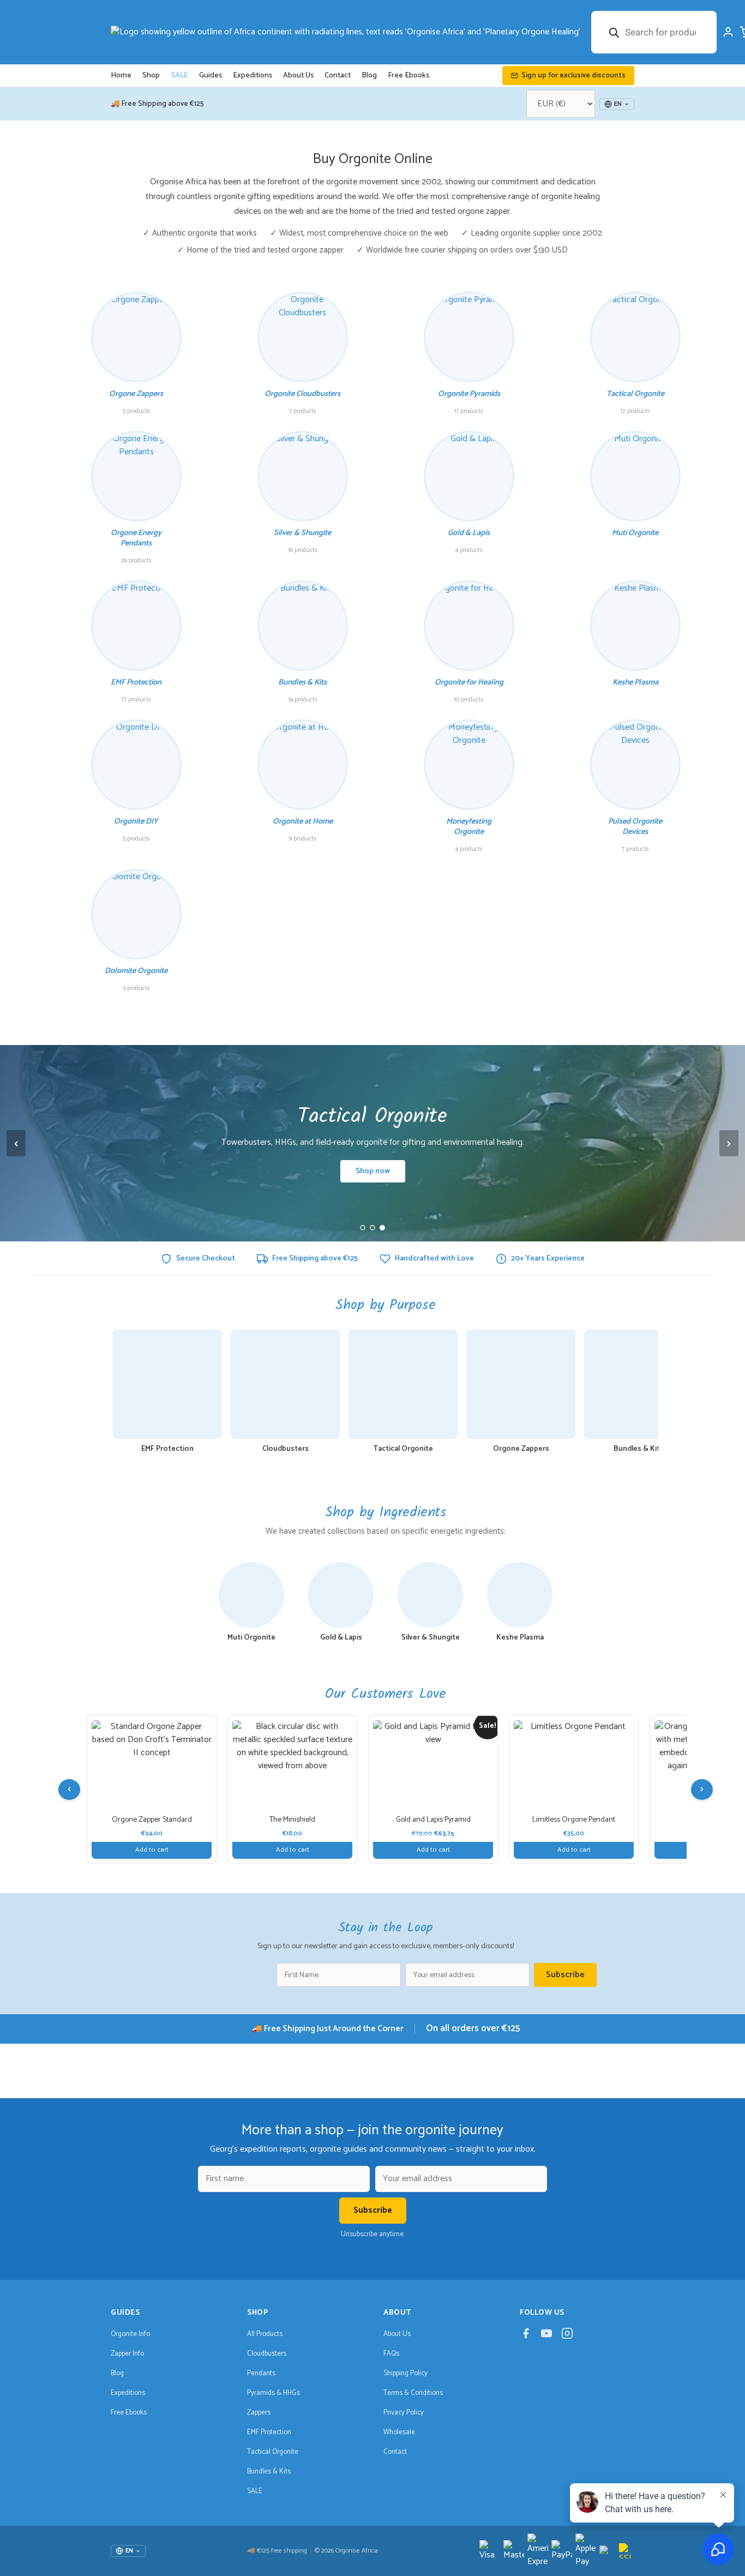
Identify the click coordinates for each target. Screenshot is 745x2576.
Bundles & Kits (269, 2472)
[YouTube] (546, 2336)
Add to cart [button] (152, 1850)
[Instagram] (567, 2336)
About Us (298, 76)
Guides (211, 76)
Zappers (259, 2413)
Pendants (261, 2373)
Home (121, 76)
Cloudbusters (267, 2354)
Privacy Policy (404, 2413)
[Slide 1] (363, 1228)
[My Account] (728, 32)
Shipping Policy (405, 2373)
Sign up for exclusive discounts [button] (573, 76)
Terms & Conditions (413, 2393)
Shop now (373, 1171)
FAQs (391, 2354)
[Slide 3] (382, 1228)
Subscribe (565, 1975)
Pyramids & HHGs (274, 2393)
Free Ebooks (408, 76)
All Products (265, 2334)
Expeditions (253, 76)
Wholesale (399, 2432)
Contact (338, 76)
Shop (151, 76)
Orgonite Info (130, 2334)
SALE (179, 76)
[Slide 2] (372, 1228)
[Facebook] (526, 2336)
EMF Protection (269, 2432)
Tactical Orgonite (273, 2452)
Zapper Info (127, 2354)
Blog (369, 76)
